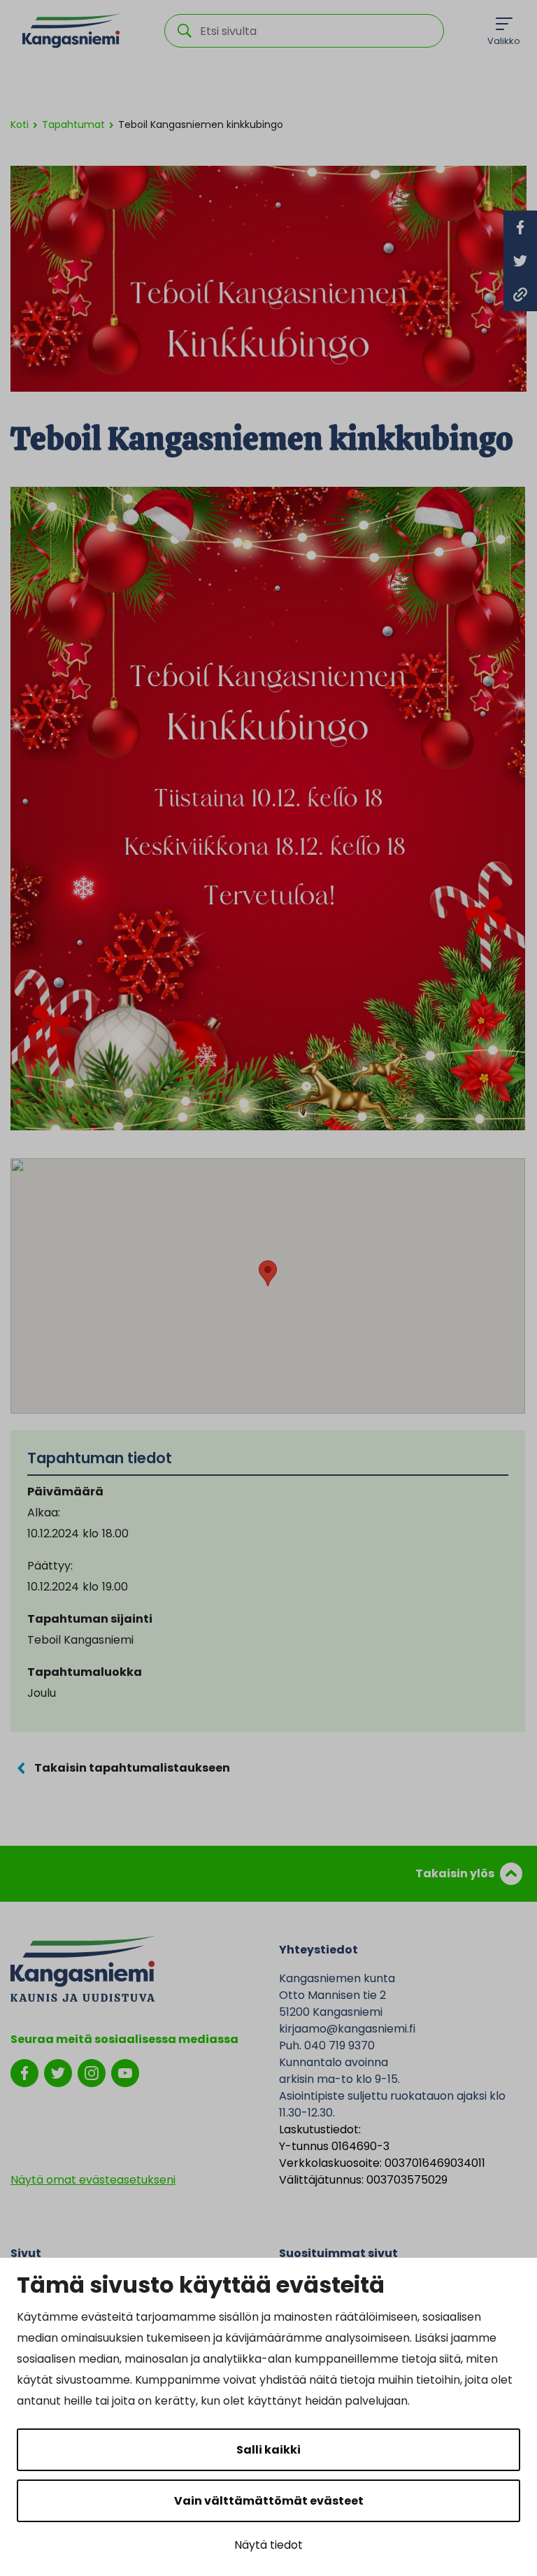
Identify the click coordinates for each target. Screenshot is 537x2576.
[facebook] (24, 2073)
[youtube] (125, 2073)
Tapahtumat (73, 124)
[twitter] (58, 2073)
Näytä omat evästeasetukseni (93, 2180)
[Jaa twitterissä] (520, 261)
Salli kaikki (268, 2450)
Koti (20, 124)
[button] (268, 1273)
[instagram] (92, 2073)
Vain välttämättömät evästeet (269, 2501)
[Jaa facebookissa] (520, 227)
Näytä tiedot (268, 2545)
